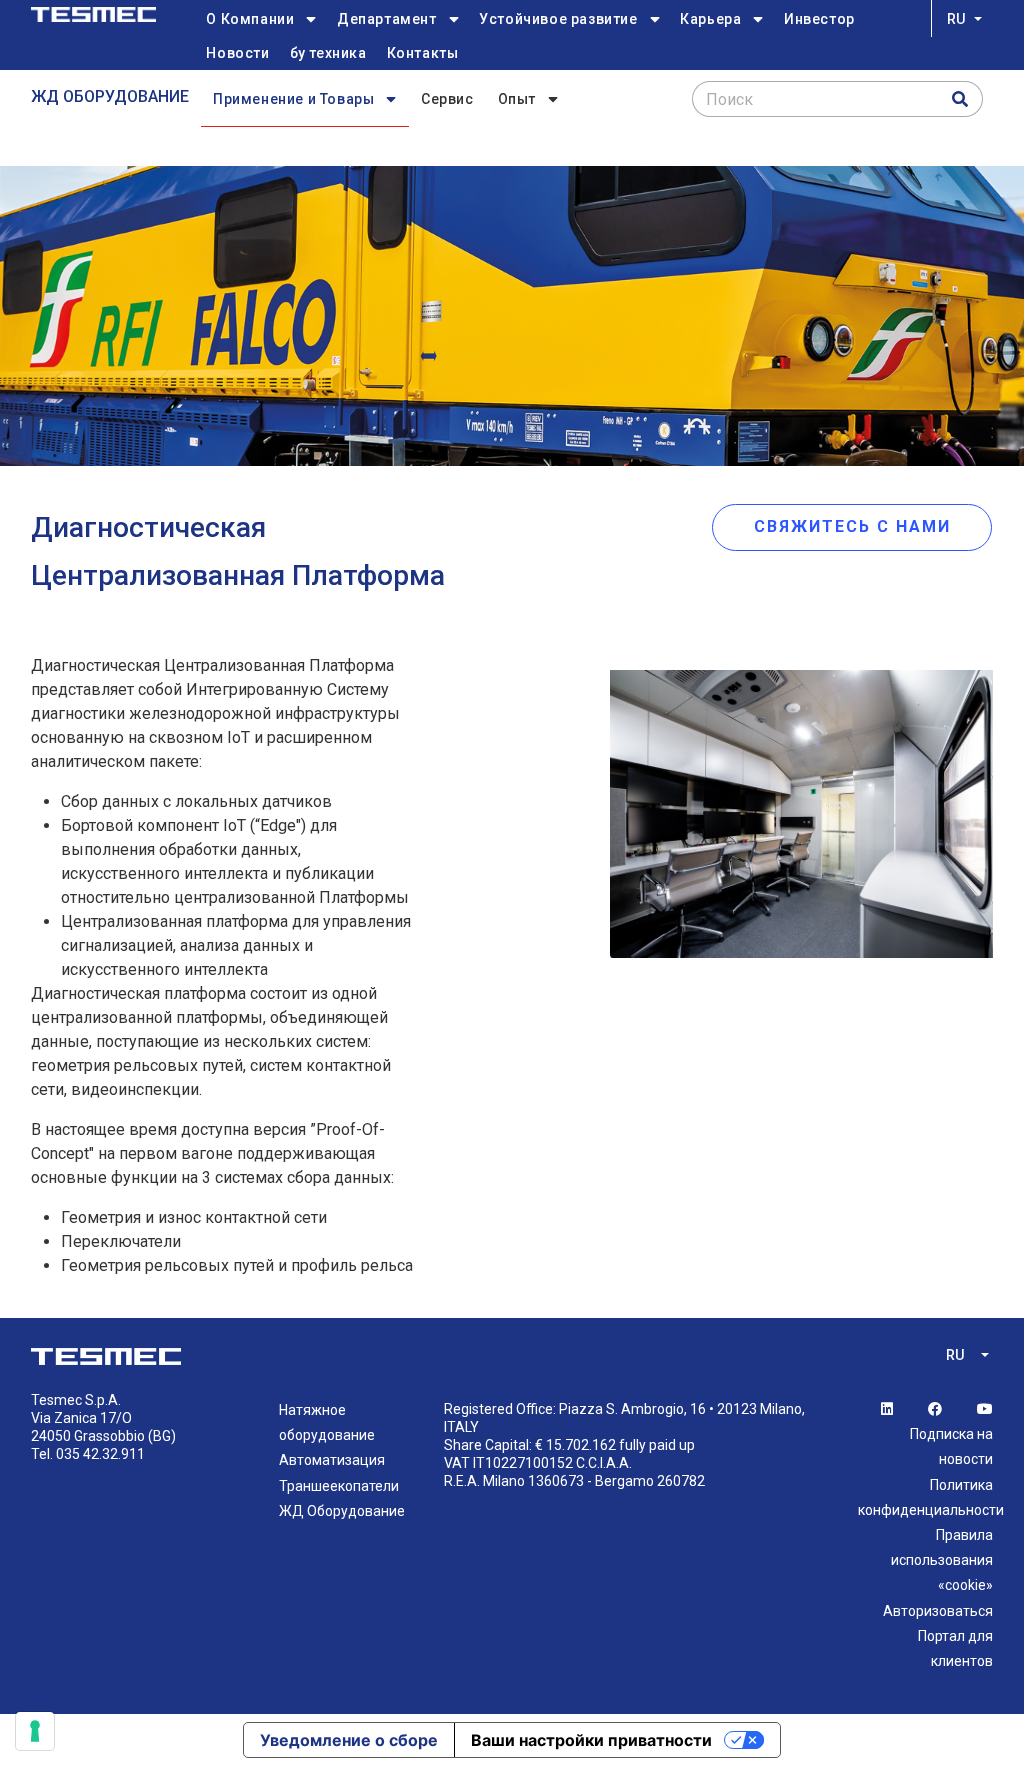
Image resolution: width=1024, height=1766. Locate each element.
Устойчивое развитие (558, 19)
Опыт (517, 99)
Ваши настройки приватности (591, 1740)
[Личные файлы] (93, 14)
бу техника (328, 53)
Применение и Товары (293, 99)
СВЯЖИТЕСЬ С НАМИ (852, 526)
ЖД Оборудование (110, 96)
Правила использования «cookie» (942, 1560)
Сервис (447, 99)
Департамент (387, 19)
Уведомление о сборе (349, 1740)
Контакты (423, 53)
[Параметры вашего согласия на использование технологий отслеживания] (35, 1731)
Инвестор (819, 19)
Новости (237, 53)
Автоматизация (332, 1460)
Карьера (710, 19)
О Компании (250, 19)
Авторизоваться (938, 1611)
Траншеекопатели (339, 1486)
